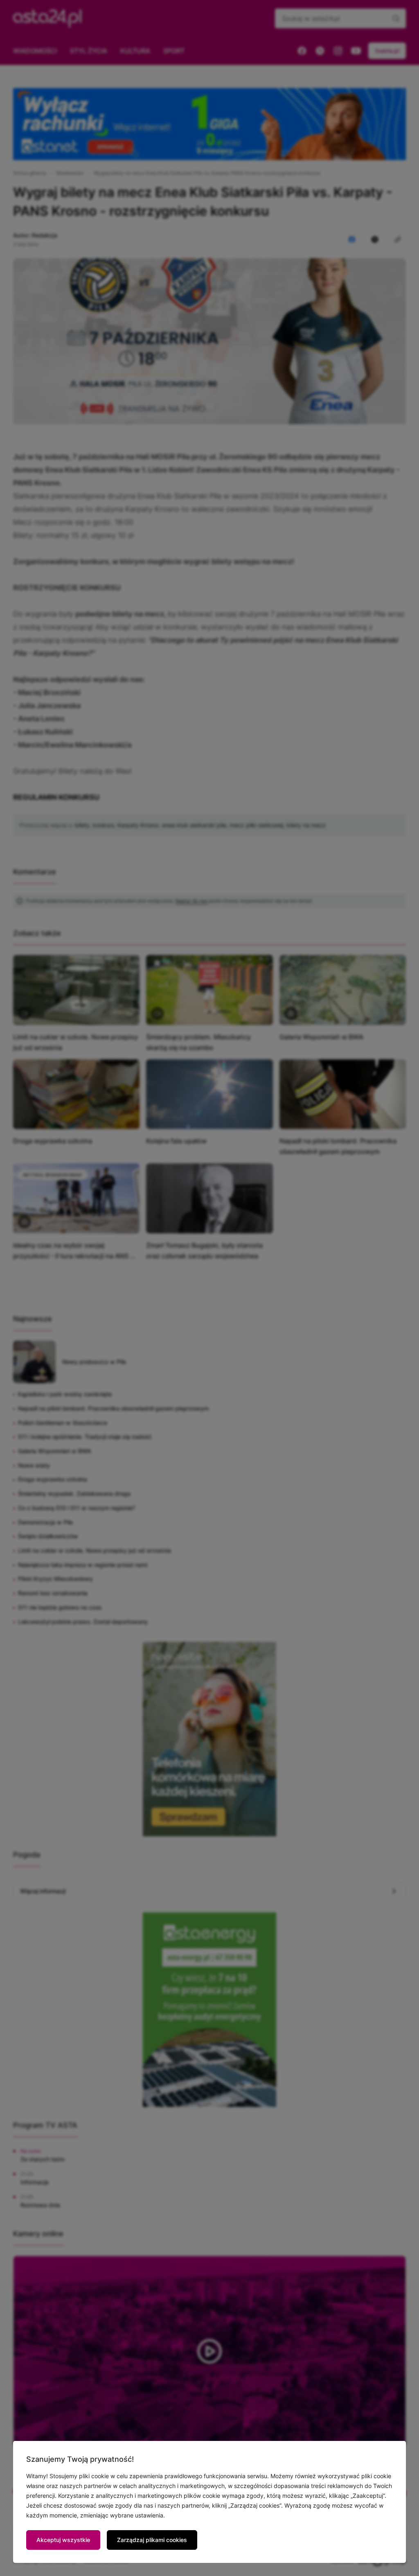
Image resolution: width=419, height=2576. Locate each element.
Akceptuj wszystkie (63, 2540)
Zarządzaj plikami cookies (152, 2540)
